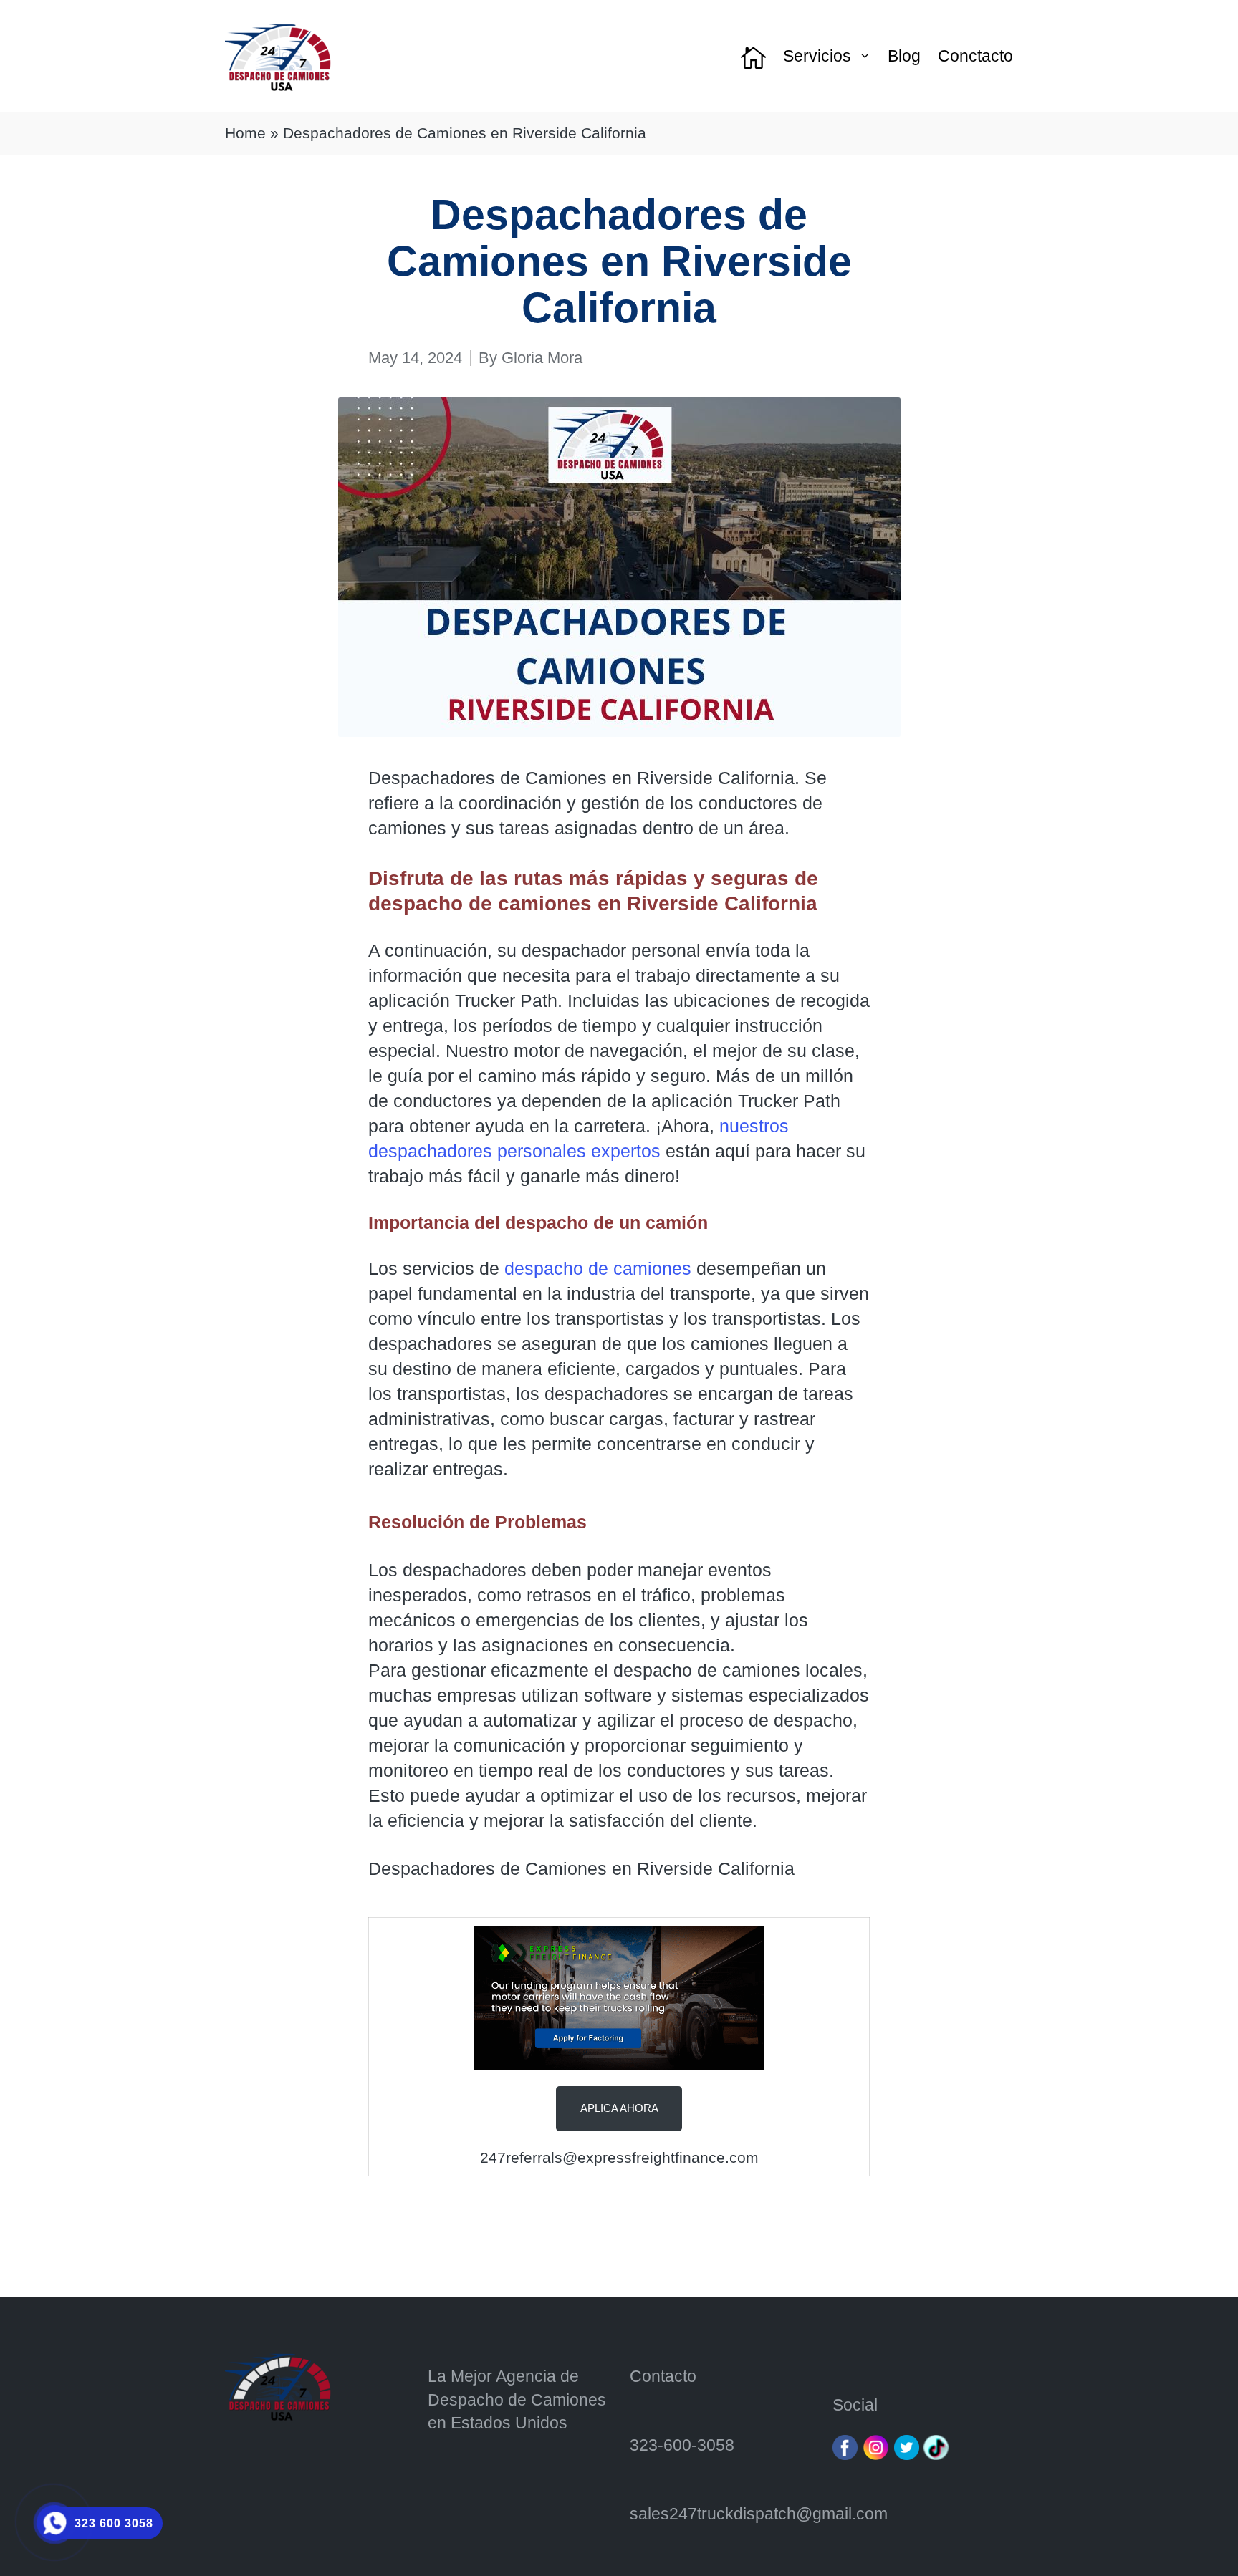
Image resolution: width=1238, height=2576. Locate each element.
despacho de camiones (598, 1268)
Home (245, 133)
